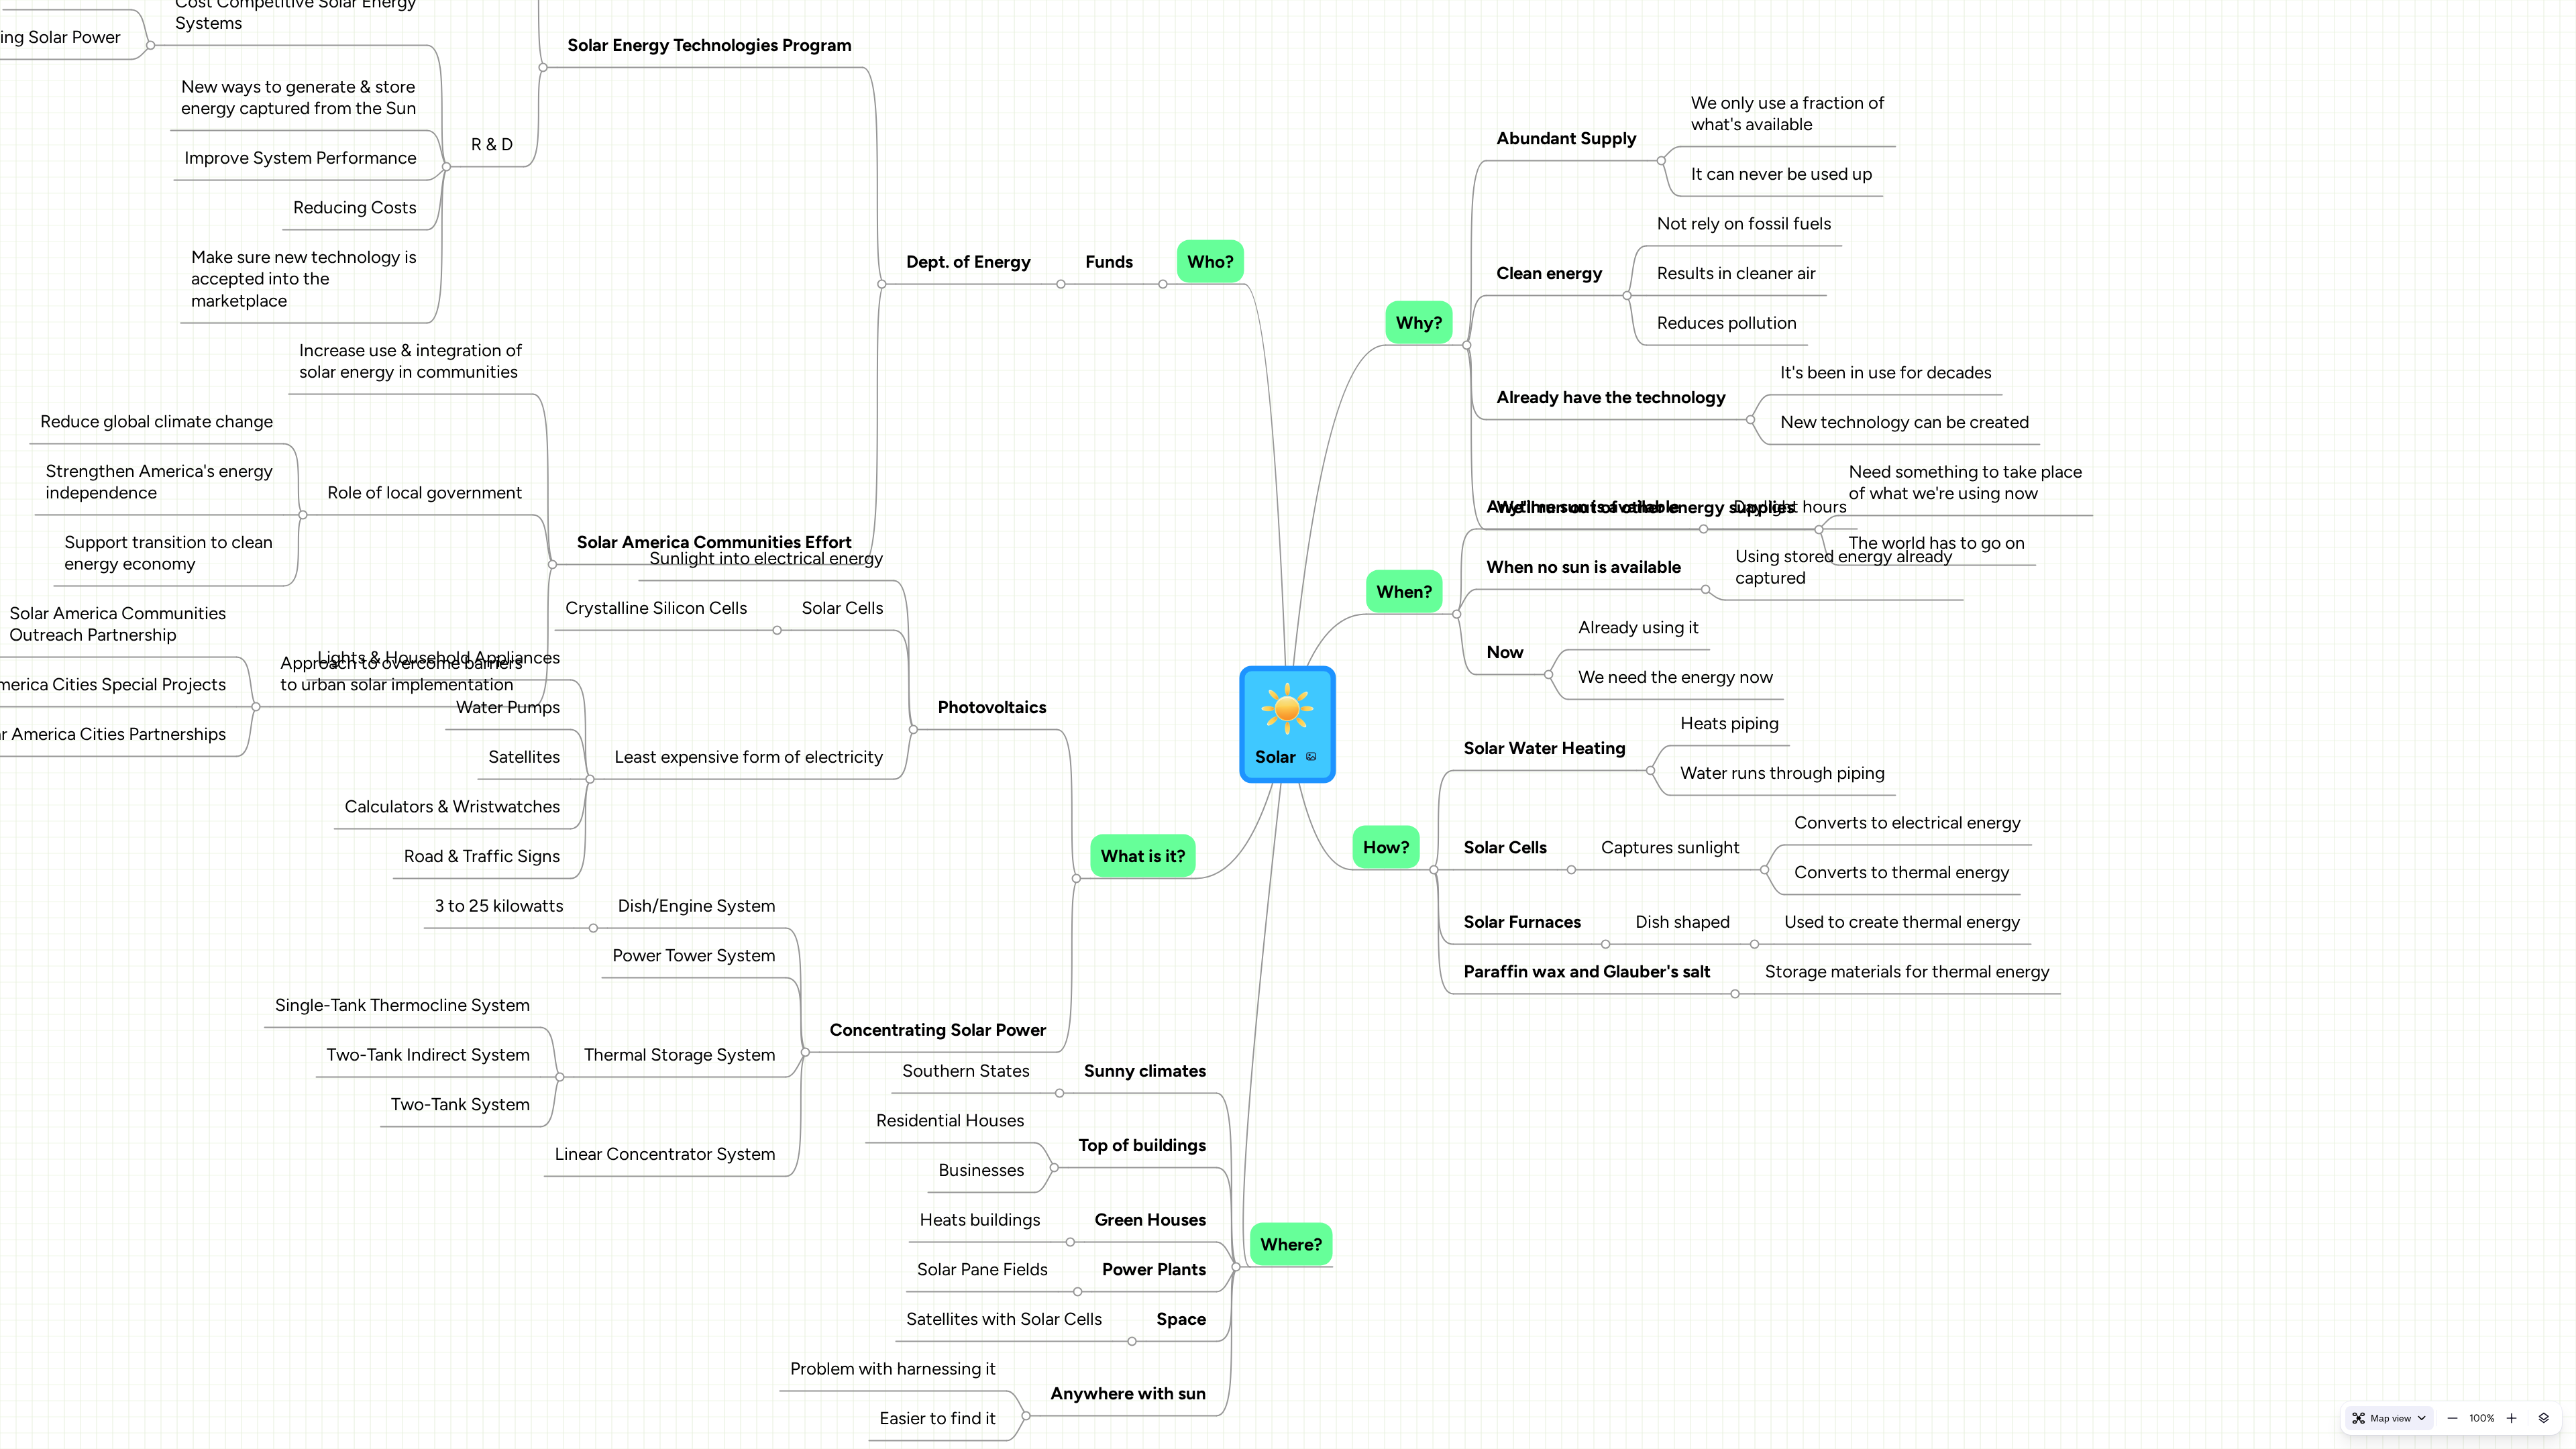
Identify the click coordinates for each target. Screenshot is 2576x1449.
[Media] (1311, 757)
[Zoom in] (2512, 1418)
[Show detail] (2544, 1418)
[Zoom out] (2453, 1418)
